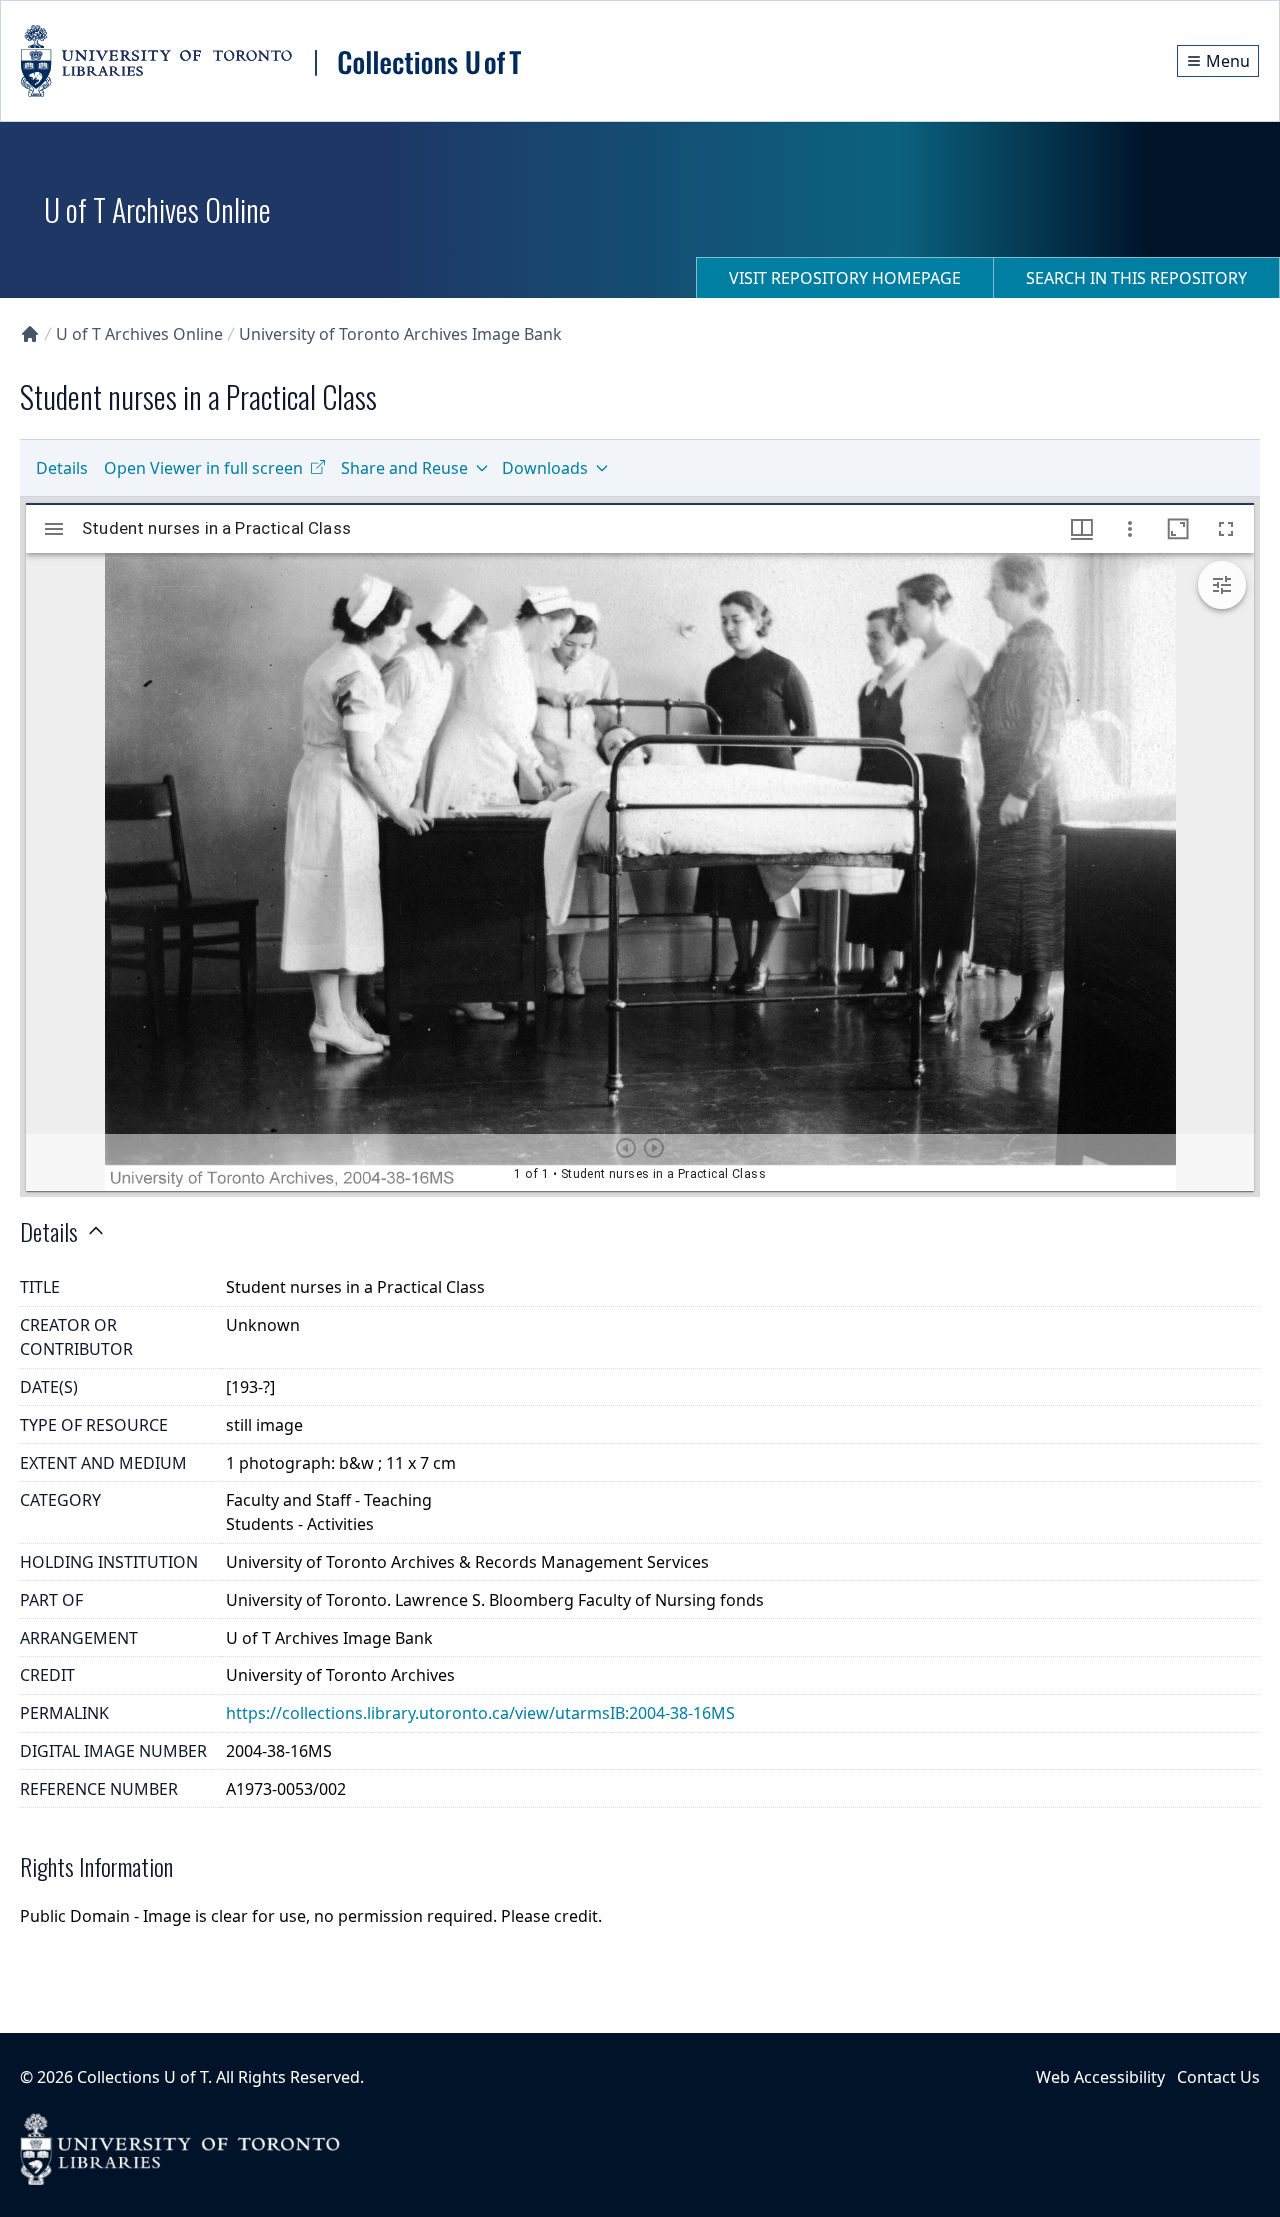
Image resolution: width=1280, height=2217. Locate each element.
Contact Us (1218, 2077)
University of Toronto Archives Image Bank (400, 334)
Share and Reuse (404, 468)
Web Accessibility (1100, 2077)
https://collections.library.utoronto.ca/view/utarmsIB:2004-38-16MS (480, 1713)
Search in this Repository (1136, 278)
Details (62, 468)
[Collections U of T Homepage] (30, 334)
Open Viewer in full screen (203, 468)
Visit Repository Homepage (845, 278)
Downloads (545, 468)
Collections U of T (142, 2077)
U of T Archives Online (139, 334)
